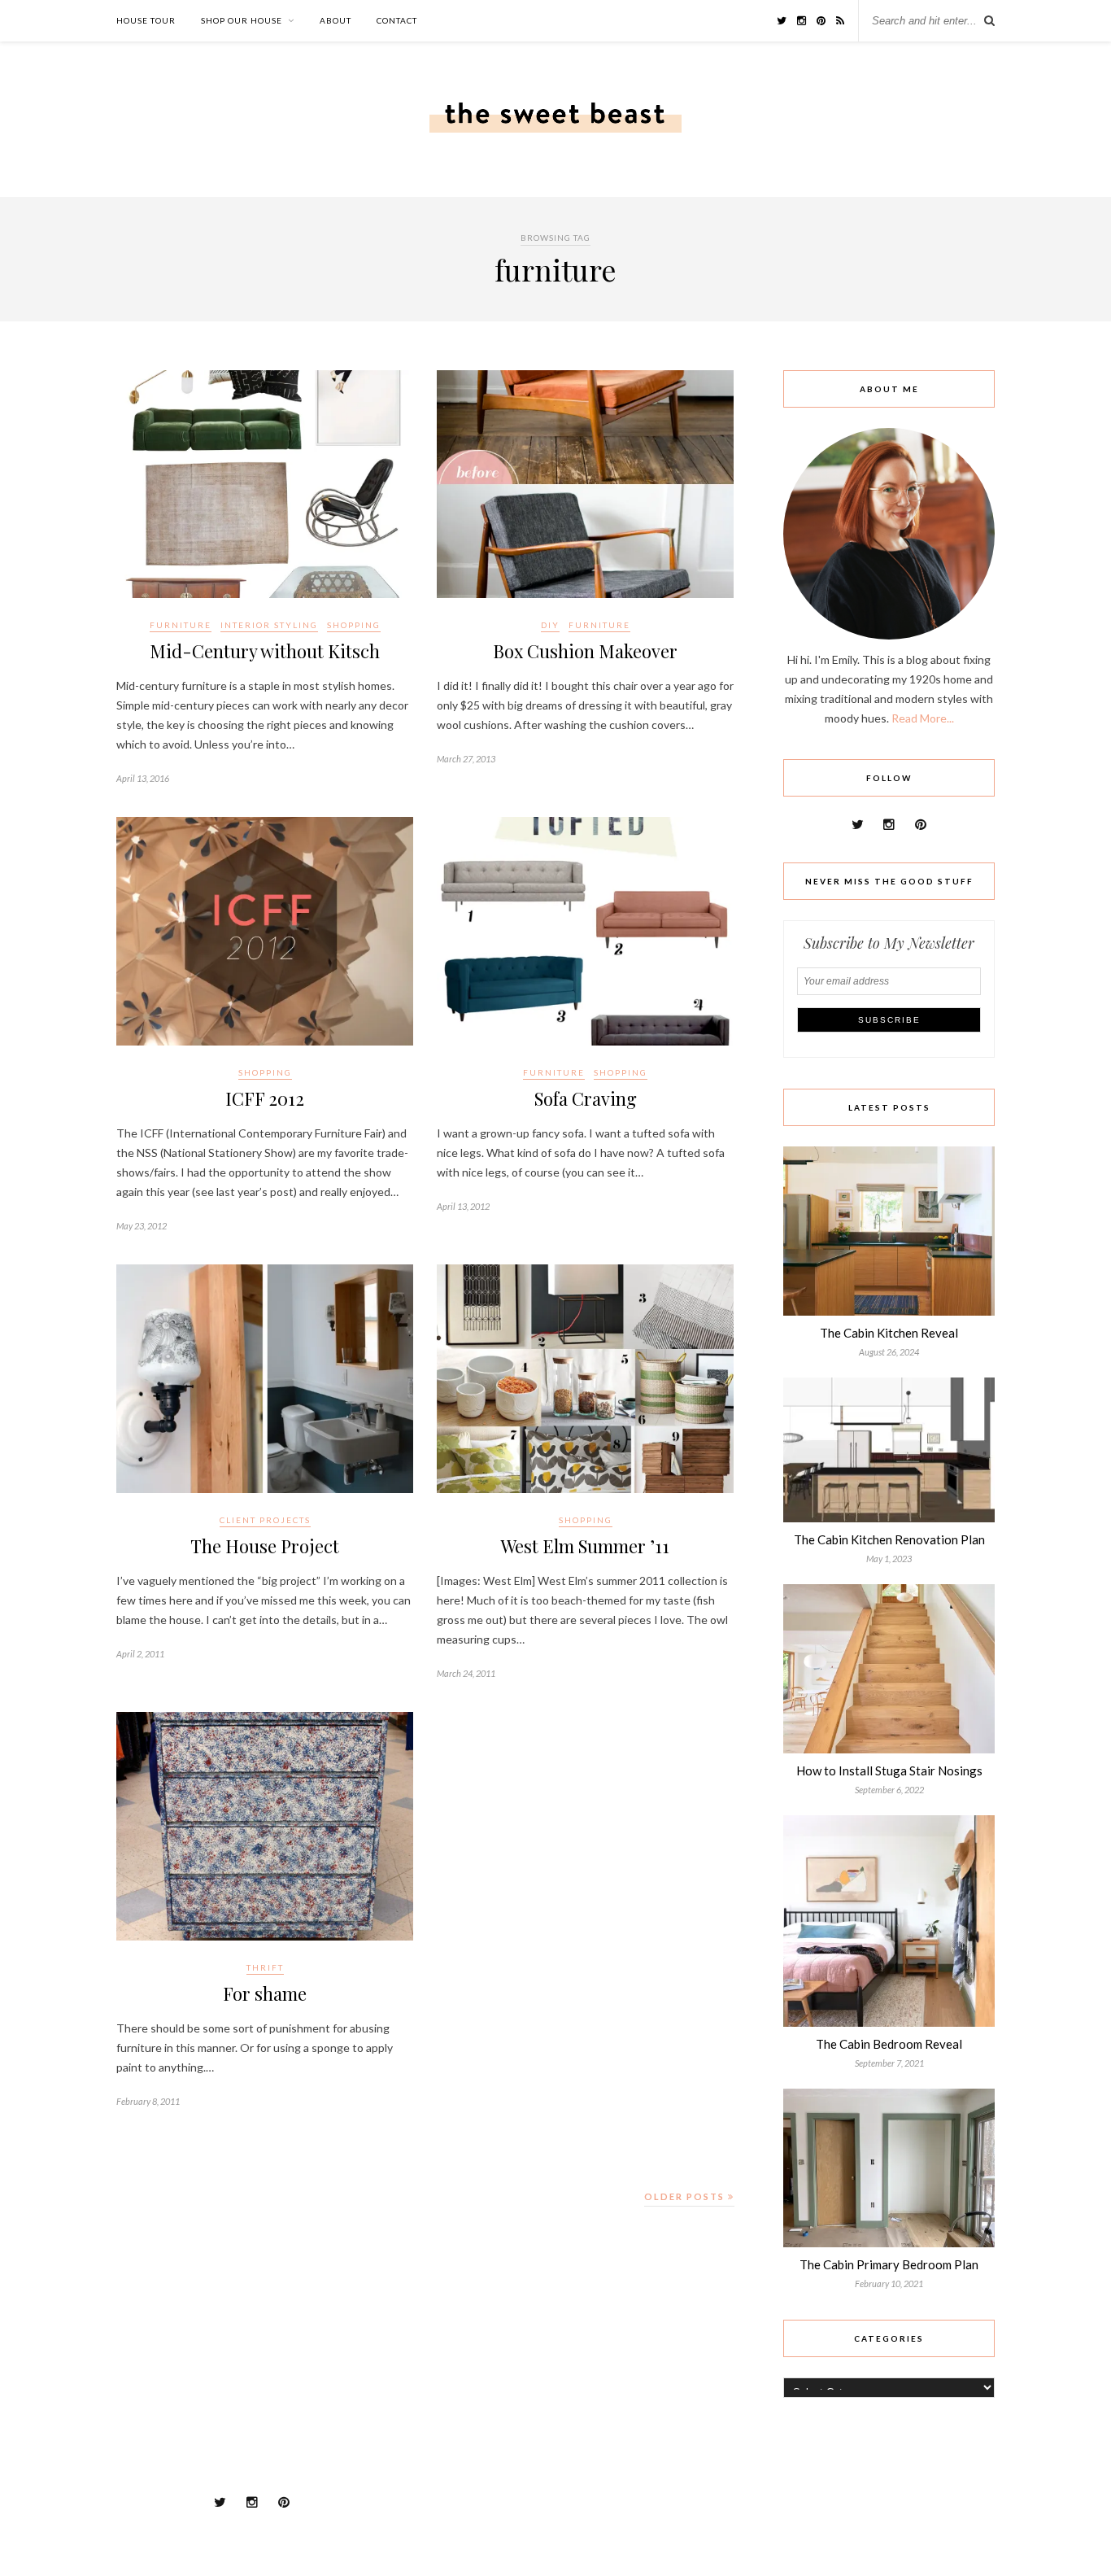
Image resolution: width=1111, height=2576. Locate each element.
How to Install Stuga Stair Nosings (889, 1770)
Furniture (181, 625)
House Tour (146, 20)
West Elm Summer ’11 (585, 1546)
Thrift (265, 1967)
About (335, 20)
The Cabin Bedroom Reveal (889, 2044)
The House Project (265, 1546)
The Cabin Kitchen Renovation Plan (889, 1539)
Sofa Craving (586, 1098)
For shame (265, 1993)
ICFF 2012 (265, 1098)
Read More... (923, 718)
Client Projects (265, 1520)
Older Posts (686, 2196)
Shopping (354, 625)
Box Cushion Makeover (585, 651)
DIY (550, 625)
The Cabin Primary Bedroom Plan (889, 2264)
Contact (397, 20)
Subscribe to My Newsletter (889, 943)
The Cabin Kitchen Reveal (889, 1333)
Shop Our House (242, 20)
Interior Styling (269, 625)
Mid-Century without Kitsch (265, 651)
